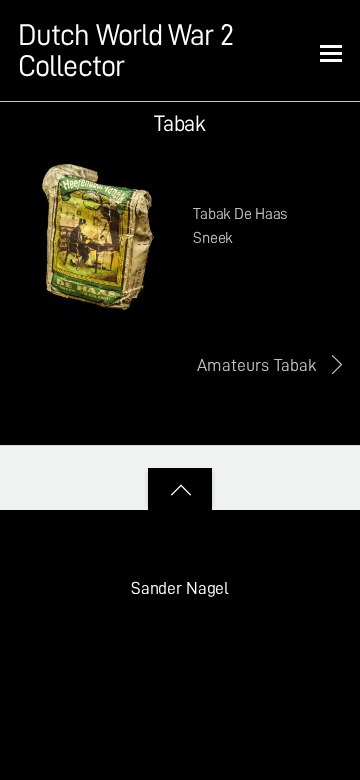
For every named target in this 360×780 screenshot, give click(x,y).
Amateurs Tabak (257, 365)
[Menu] (331, 52)
